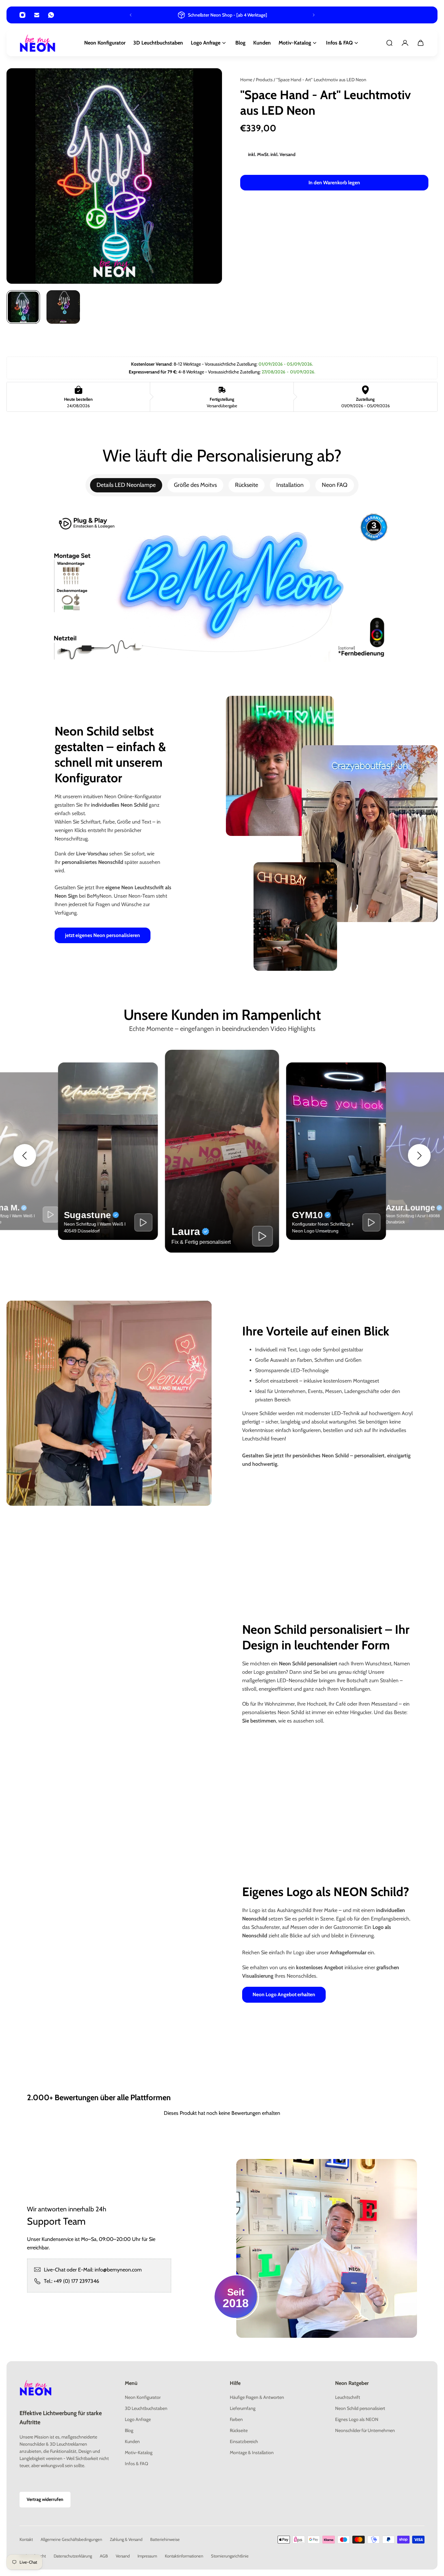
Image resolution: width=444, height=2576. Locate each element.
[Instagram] (22, 15)
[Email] (37, 15)
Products (265, 80)
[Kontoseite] (405, 43)
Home (247, 80)
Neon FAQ (335, 485)
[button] (25, 1155)
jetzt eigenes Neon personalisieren (103, 935)
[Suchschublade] (389, 43)
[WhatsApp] (51, 15)
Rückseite (247, 485)
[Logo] (38, 43)
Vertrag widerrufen (45, 2500)
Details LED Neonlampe (126, 485)
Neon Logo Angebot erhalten (284, 1994)
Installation (290, 485)
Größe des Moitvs (195, 485)
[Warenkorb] (421, 43)
